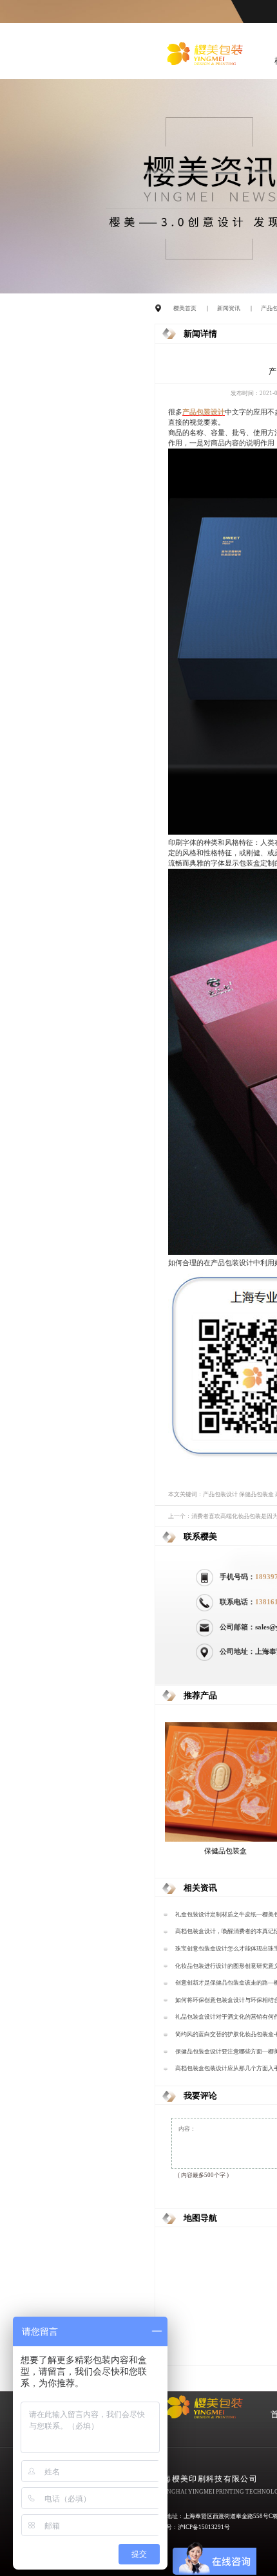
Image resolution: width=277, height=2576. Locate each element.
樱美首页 (185, 308)
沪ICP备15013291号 (204, 2527)
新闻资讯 (229, 308)
